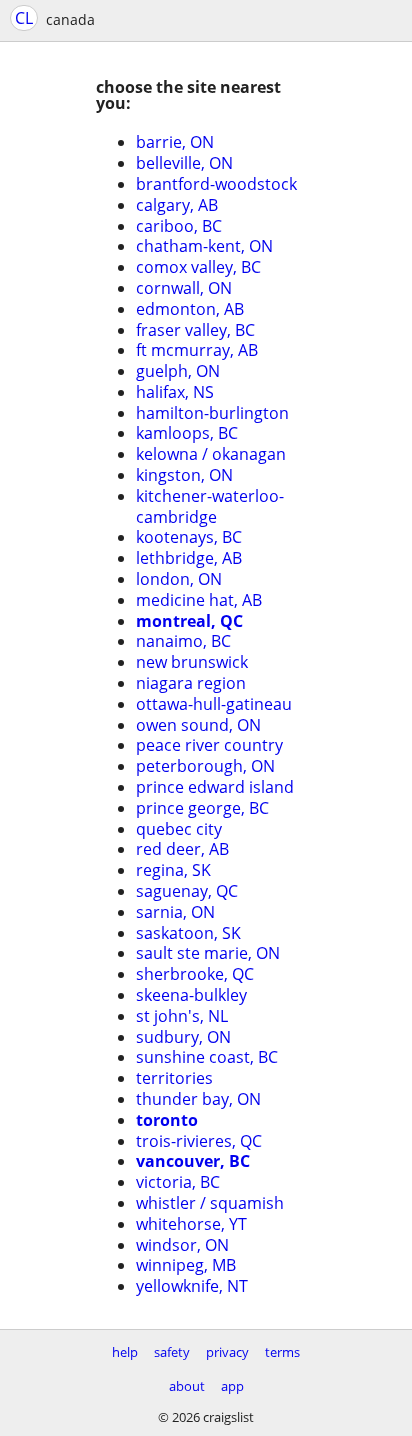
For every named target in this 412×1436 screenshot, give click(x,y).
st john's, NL (182, 1016)
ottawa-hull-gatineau (214, 704)
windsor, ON (182, 1245)
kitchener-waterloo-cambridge (210, 506)
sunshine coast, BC (207, 1057)
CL (24, 18)
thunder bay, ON (198, 1099)
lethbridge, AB (189, 558)
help (125, 1352)
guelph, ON (178, 371)
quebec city (179, 829)
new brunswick (192, 662)
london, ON (179, 579)
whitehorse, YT (191, 1224)
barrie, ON (175, 142)
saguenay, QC (187, 891)
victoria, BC (178, 1182)
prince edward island (215, 787)
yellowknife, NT (192, 1286)
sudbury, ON (183, 1037)
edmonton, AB (190, 309)
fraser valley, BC (195, 330)
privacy (227, 1352)
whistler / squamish (210, 1203)
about (187, 1386)
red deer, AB (182, 849)
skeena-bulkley (191, 995)
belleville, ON (184, 163)
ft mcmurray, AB (197, 350)
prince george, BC (202, 808)
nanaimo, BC (183, 641)
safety (172, 1352)
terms (282, 1352)
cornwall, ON (184, 288)
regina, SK (173, 870)
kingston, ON (184, 475)
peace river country (209, 745)
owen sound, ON (198, 725)
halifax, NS (175, 392)
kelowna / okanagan (211, 454)
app (232, 1386)
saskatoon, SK (188, 933)
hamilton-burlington (212, 413)
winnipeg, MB (186, 1265)
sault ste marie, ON (208, 953)
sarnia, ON (175, 912)
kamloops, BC (187, 433)
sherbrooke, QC (195, 974)
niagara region (191, 683)
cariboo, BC (179, 226)
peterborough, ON (205, 766)
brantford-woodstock (216, 184)
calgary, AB (177, 205)
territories (174, 1078)
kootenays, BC (189, 537)
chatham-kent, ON (204, 246)
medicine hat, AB (199, 600)
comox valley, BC (198, 267)
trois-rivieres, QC (199, 1141)
